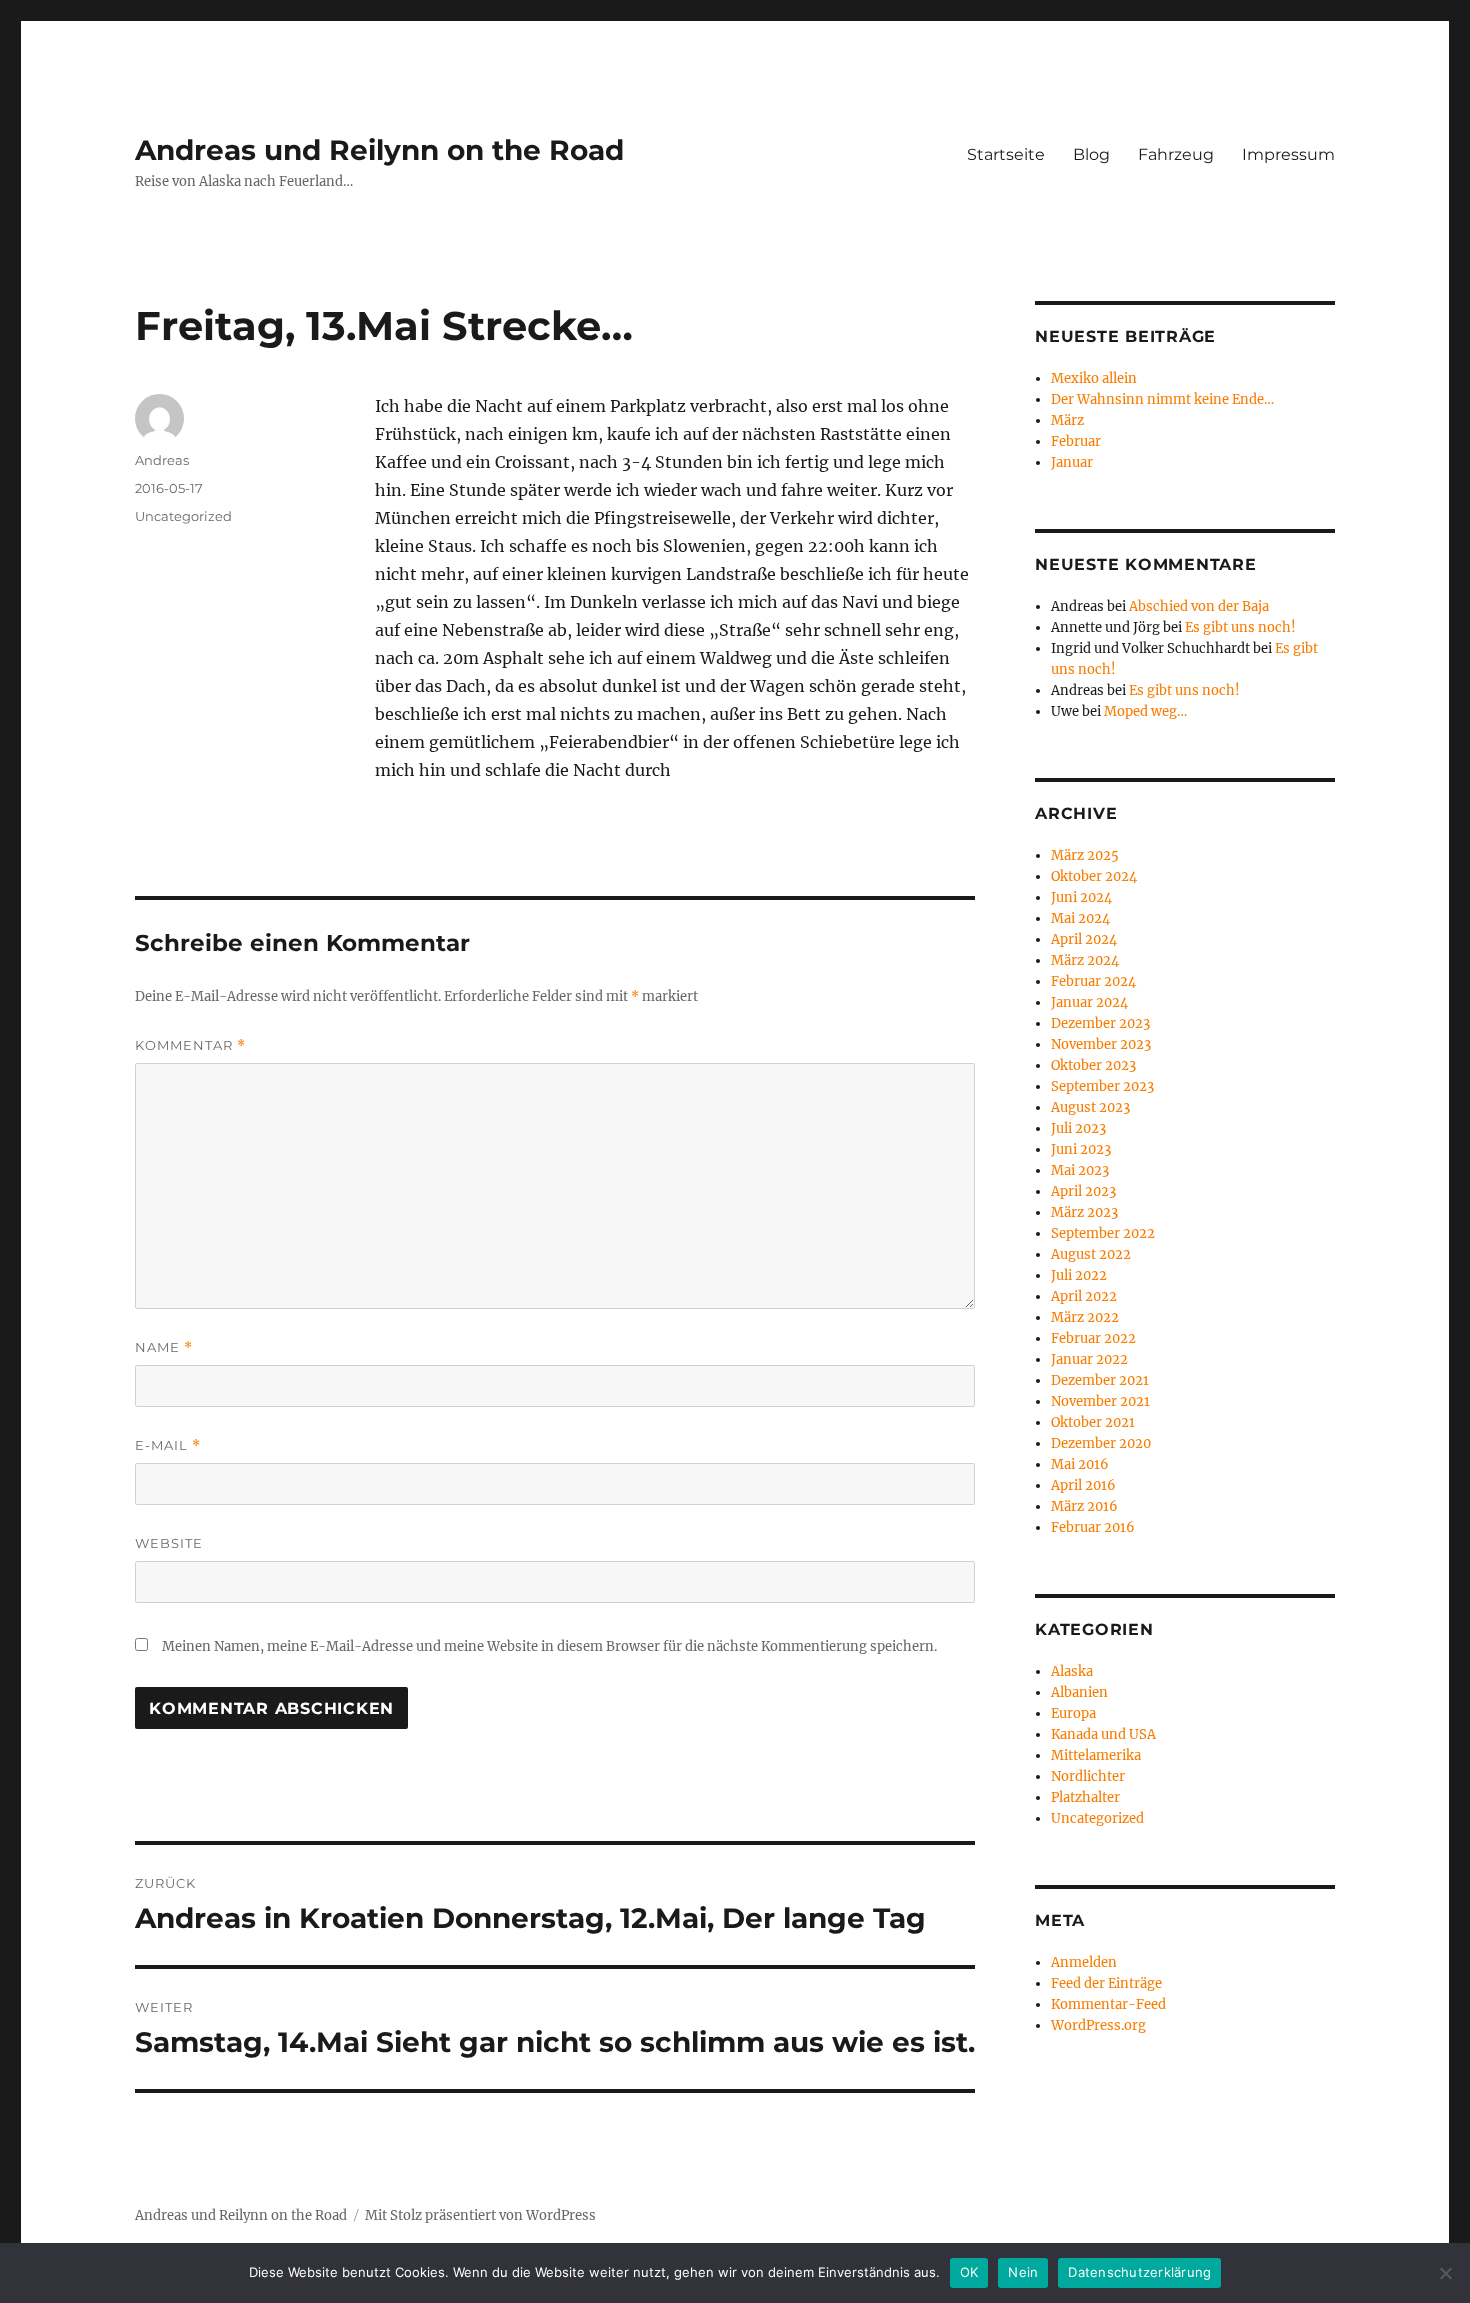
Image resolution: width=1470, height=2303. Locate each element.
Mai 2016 (1080, 1464)
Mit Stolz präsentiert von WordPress (480, 2215)
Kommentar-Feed (1108, 2004)
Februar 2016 (1093, 1527)
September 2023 (1102, 1086)
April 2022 (1084, 1296)
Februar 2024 (1093, 981)
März (1067, 420)
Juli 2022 (1079, 1275)
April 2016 (1083, 1485)
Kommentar (190, 1045)
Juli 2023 (1078, 1128)
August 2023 (1090, 1107)
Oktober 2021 (1093, 1422)
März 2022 (1085, 1317)
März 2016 (1084, 1506)
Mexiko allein (1094, 378)
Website (169, 1543)
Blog (1091, 154)
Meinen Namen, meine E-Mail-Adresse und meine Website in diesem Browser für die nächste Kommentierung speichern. (549, 1646)
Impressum (1288, 154)
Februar (1076, 441)
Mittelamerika (1096, 1755)
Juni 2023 (1081, 1149)
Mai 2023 (1080, 1170)
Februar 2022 (1093, 1338)
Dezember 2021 (1100, 1380)
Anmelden (1084, 1962)
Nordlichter (1088, 1776)
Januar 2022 (1089, 1359)
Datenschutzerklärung (1139, 2272)
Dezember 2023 (1100, 1023)
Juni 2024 (1081, 897)
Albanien (1079, 1692)
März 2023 (1084, 1212)
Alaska (1072, 1671)
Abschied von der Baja (1199, 606)
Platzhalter (1085, 1797)
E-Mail (168, 1445)
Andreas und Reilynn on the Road (379, 150)
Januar (1072, 462)
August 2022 (1091, 1254)
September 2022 (1103, 1233)
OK (969, 2272)
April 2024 (1084, 939)
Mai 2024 (1080, 918)
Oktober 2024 (1094, 876)
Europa (1073, 1713)
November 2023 (1101, 1044)
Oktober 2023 (1093, 1065)
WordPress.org (1098, 2025)
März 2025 (1085, 855)
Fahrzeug (1176, 154)
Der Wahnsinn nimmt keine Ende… (1162, 399)
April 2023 (1083, 1191)
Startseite (1006, 154)
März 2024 (1085, 960)
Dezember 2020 (1101, 1443)
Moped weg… (1145, 711)
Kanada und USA (1103, 1734)
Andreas (162, 460)
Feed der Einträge (1106, 1983)
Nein (1023, 2272)
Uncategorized (183, 516)
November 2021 (1100, 1401)
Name (164, 1347)
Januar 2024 (1089, 1002)
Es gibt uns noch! (1240, 627)
